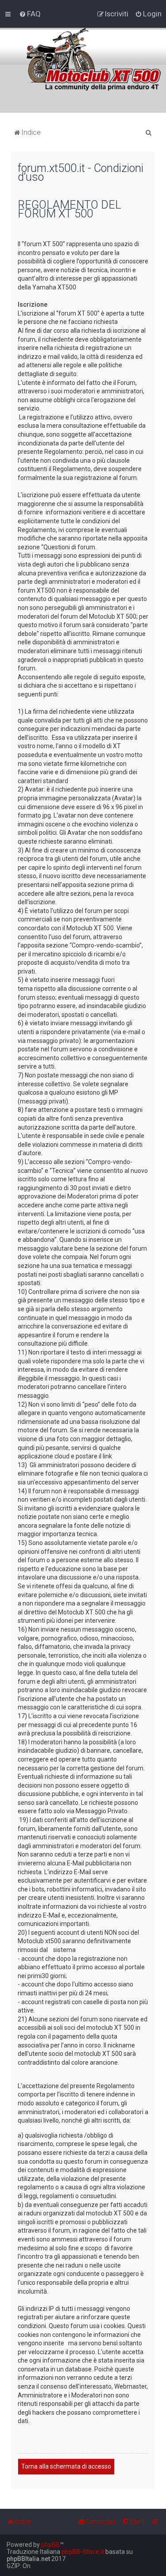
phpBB (50, 2545)
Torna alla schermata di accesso (66, 2466)
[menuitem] (30, 14)
